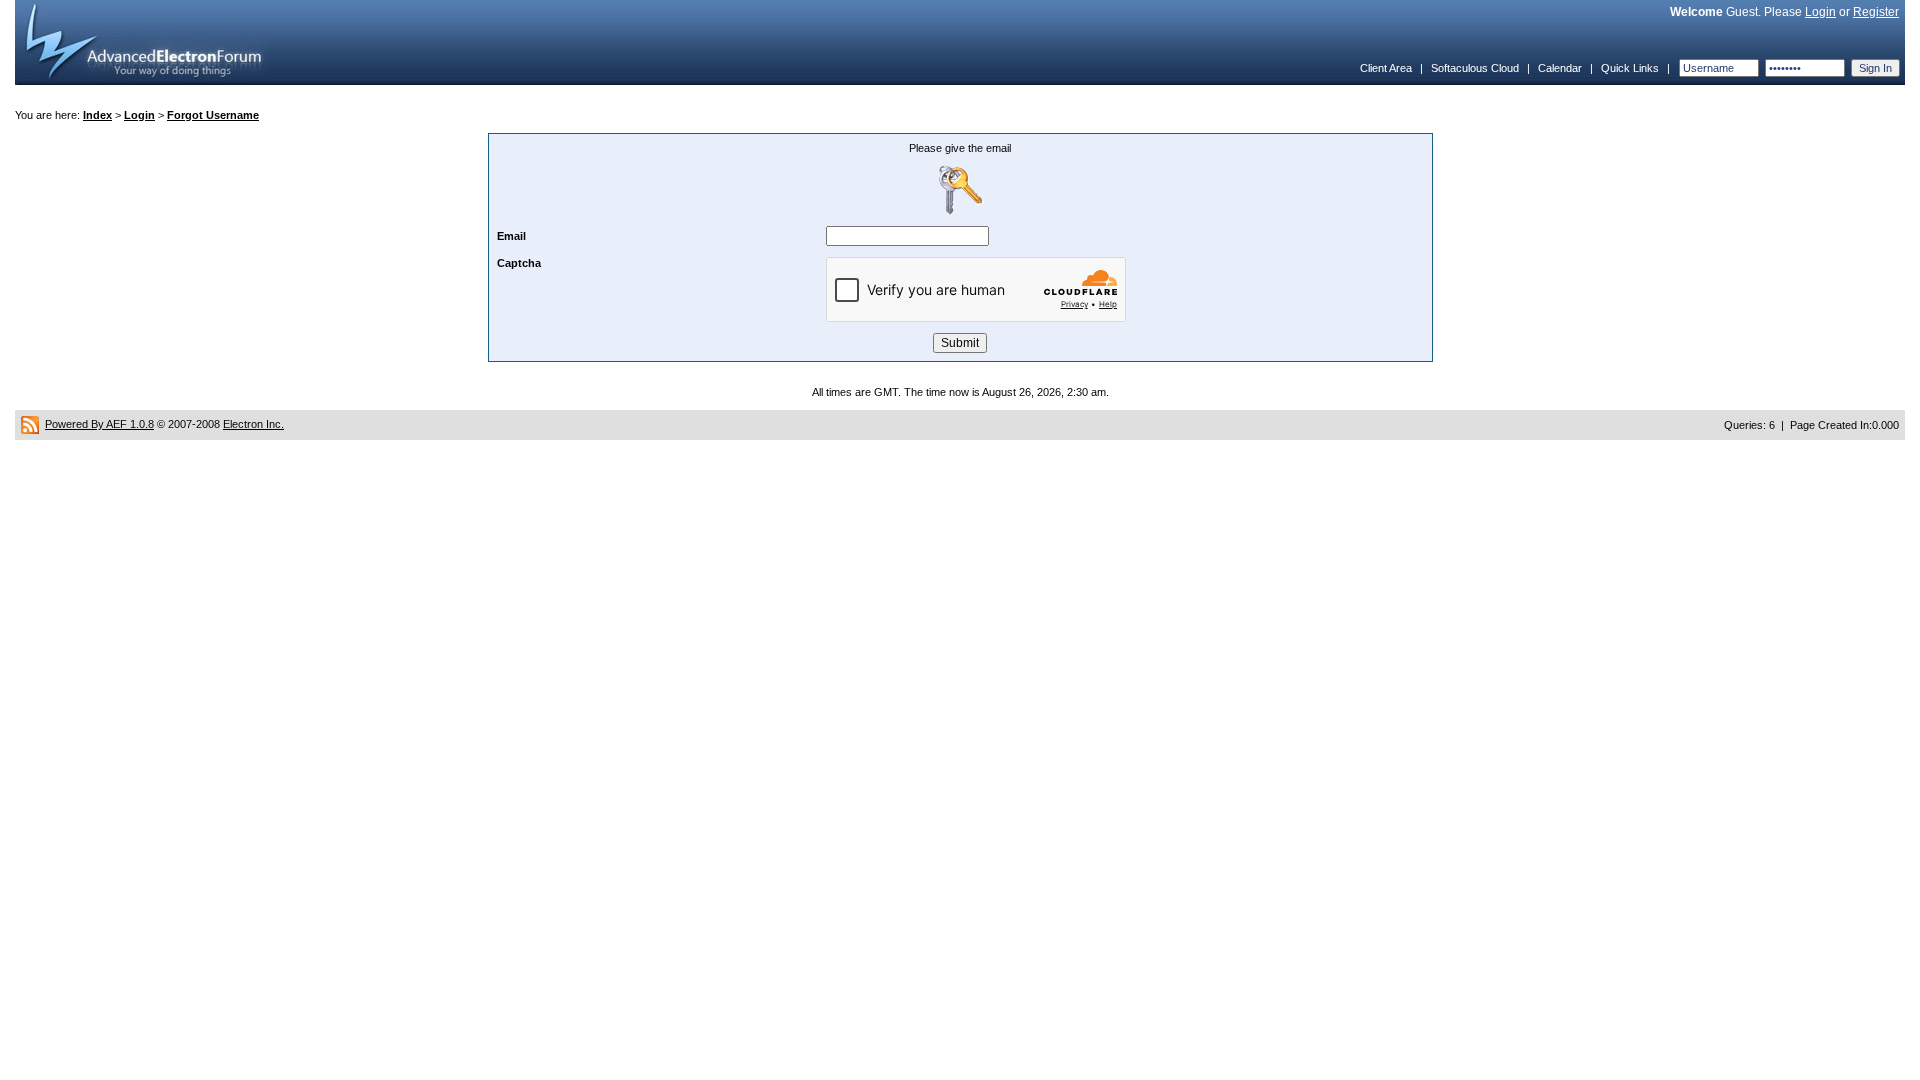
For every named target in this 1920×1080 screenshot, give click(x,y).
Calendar (1560, 68)
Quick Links (1630, 68)
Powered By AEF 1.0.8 (99, 424)
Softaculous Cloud (1475, 68)
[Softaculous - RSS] (30, 424)
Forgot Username (213, 115)
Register (1876, 12)
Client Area (1386, 68)
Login (1820, 12)
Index (97, 115)
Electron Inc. (253, 424)
